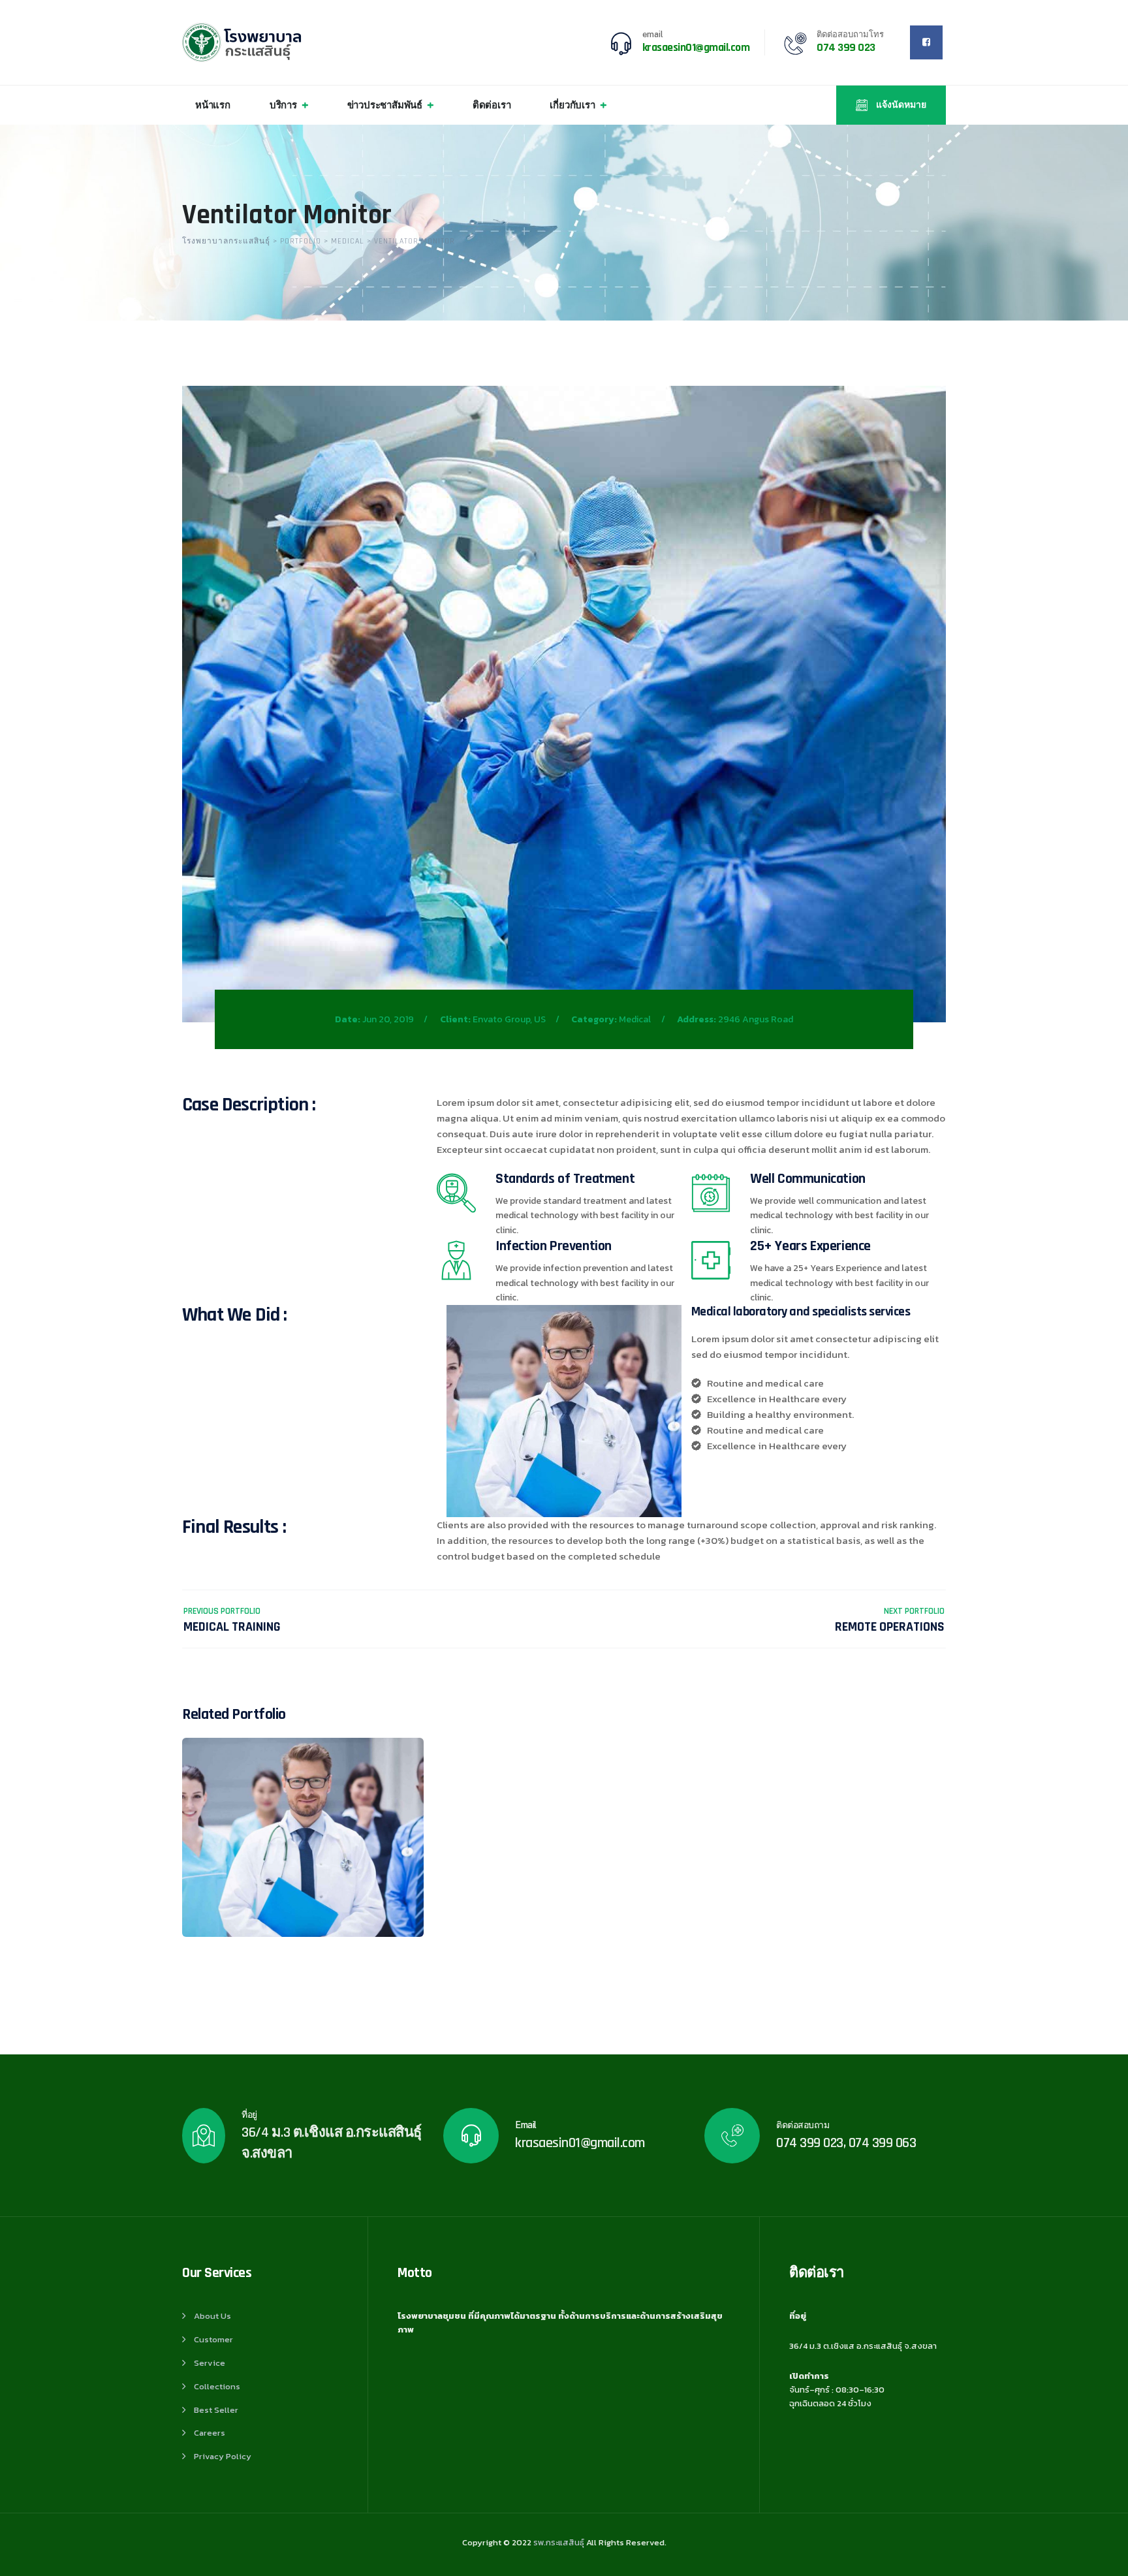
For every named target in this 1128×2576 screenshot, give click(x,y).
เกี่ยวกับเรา (572, 105)
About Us (212, 2316)
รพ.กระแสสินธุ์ (559, 2542)
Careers (210, 2433)
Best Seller (216, 2410)
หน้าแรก (213, 105)
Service (210, 2363)
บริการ (283, 105)
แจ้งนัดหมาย (900, 105)
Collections (217, 2386)
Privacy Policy (223, 2456)
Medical (635, 1019)
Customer (213, 2339)
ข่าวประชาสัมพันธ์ (385, 105)
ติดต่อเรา (492, 105)
